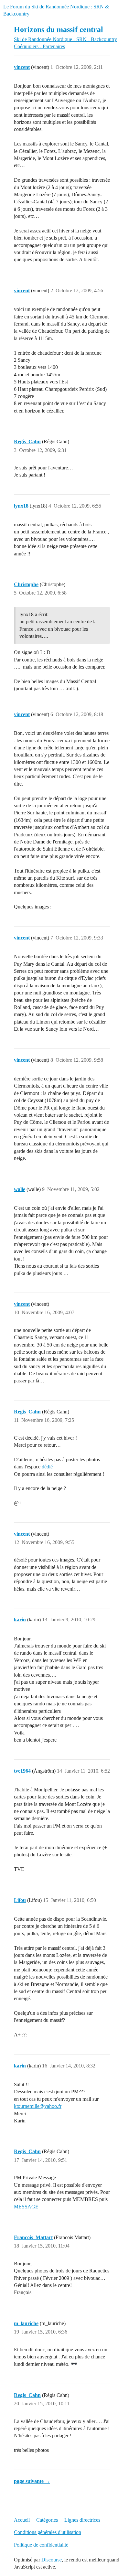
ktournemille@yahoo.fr (38, 2106)
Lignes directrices (82, 2520)
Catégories (47, 2520)
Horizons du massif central (59, 29)
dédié (47, 1467)
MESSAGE (26, 2207)
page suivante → (32, 2481)
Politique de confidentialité (41, 2545)
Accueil (22, 2520)
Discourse (52, 2560)
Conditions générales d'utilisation (48, 2532)
